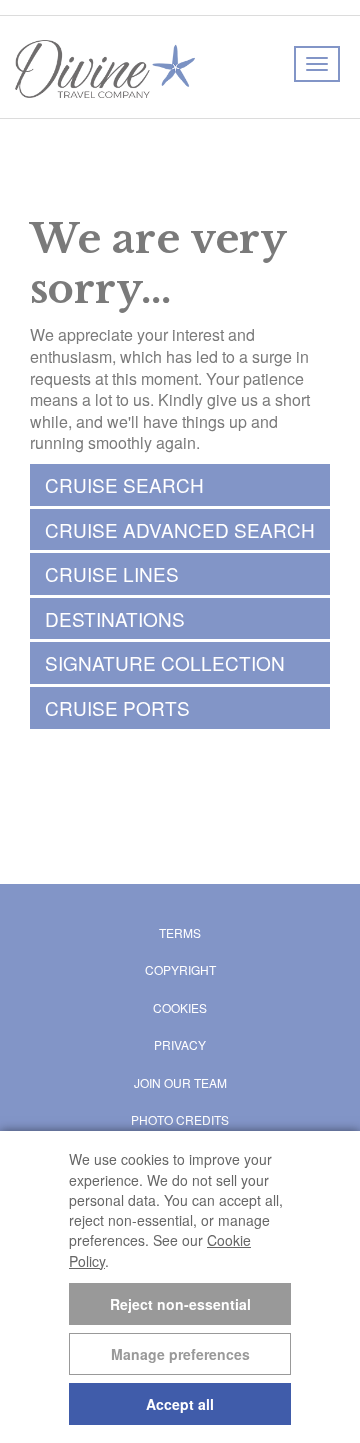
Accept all (180, 1404)
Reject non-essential (180, 1304)
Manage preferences (180, 1354)
